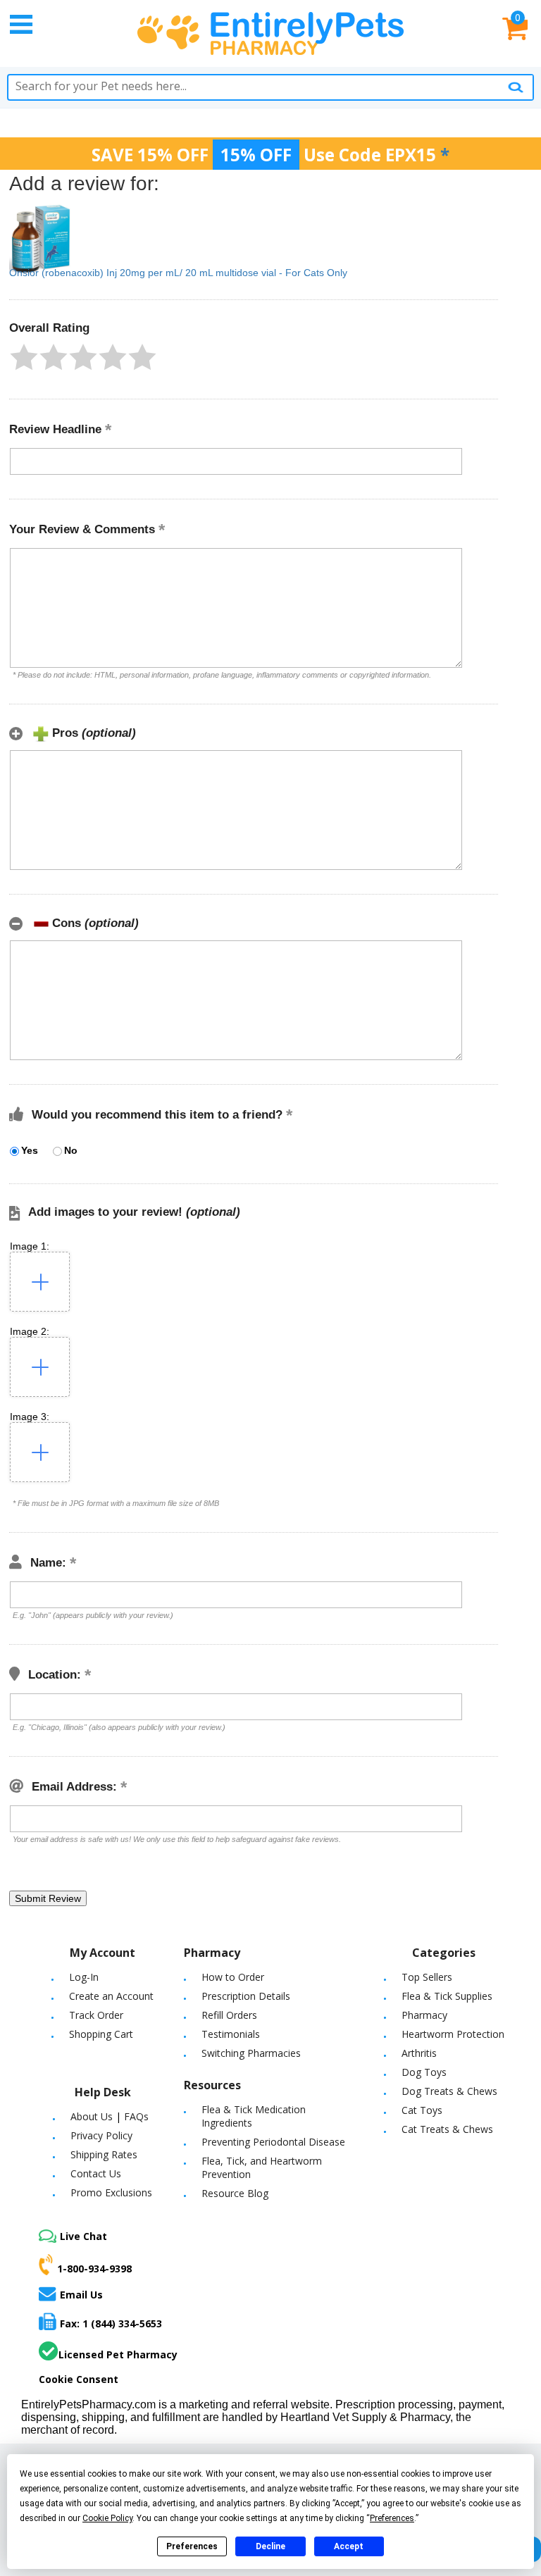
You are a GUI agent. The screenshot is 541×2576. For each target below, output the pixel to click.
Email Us (81, 2294)
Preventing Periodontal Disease (273, 2142)
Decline (270, 2546)
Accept (349, 2546)
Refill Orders (229, 2015)
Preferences (192, 2546)
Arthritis (419, 2053)
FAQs (136, 2116)
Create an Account (111, 1996)
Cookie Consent (79, 2379)
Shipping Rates (104, 2154)
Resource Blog (235, 2193)
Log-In (84, 1977)
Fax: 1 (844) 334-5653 (111, 2323)
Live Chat (83, 2236)
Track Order (96, 2015)
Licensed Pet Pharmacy (118, 2354)
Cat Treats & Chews (447, 2129)
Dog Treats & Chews (449, 2091)
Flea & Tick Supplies (447, 1996)
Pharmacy (424, 2015)
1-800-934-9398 (94, 2269)
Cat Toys (422, 2110)
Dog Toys (424, 2072)
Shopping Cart (101, 2034)
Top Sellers (427, 1977)
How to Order (233, 1977)
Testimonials (231, 2034)
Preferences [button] (392, 2518)
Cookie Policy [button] (107, 2518)
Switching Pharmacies (251, 2053)
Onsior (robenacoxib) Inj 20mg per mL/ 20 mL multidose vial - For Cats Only (178, 273)
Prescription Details (246, 1996)
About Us (92, 2116)
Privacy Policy (101, 2135)
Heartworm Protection (453, 2034)
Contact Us (96, 2173)
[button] (24, 357)
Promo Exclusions (111, 2192)
